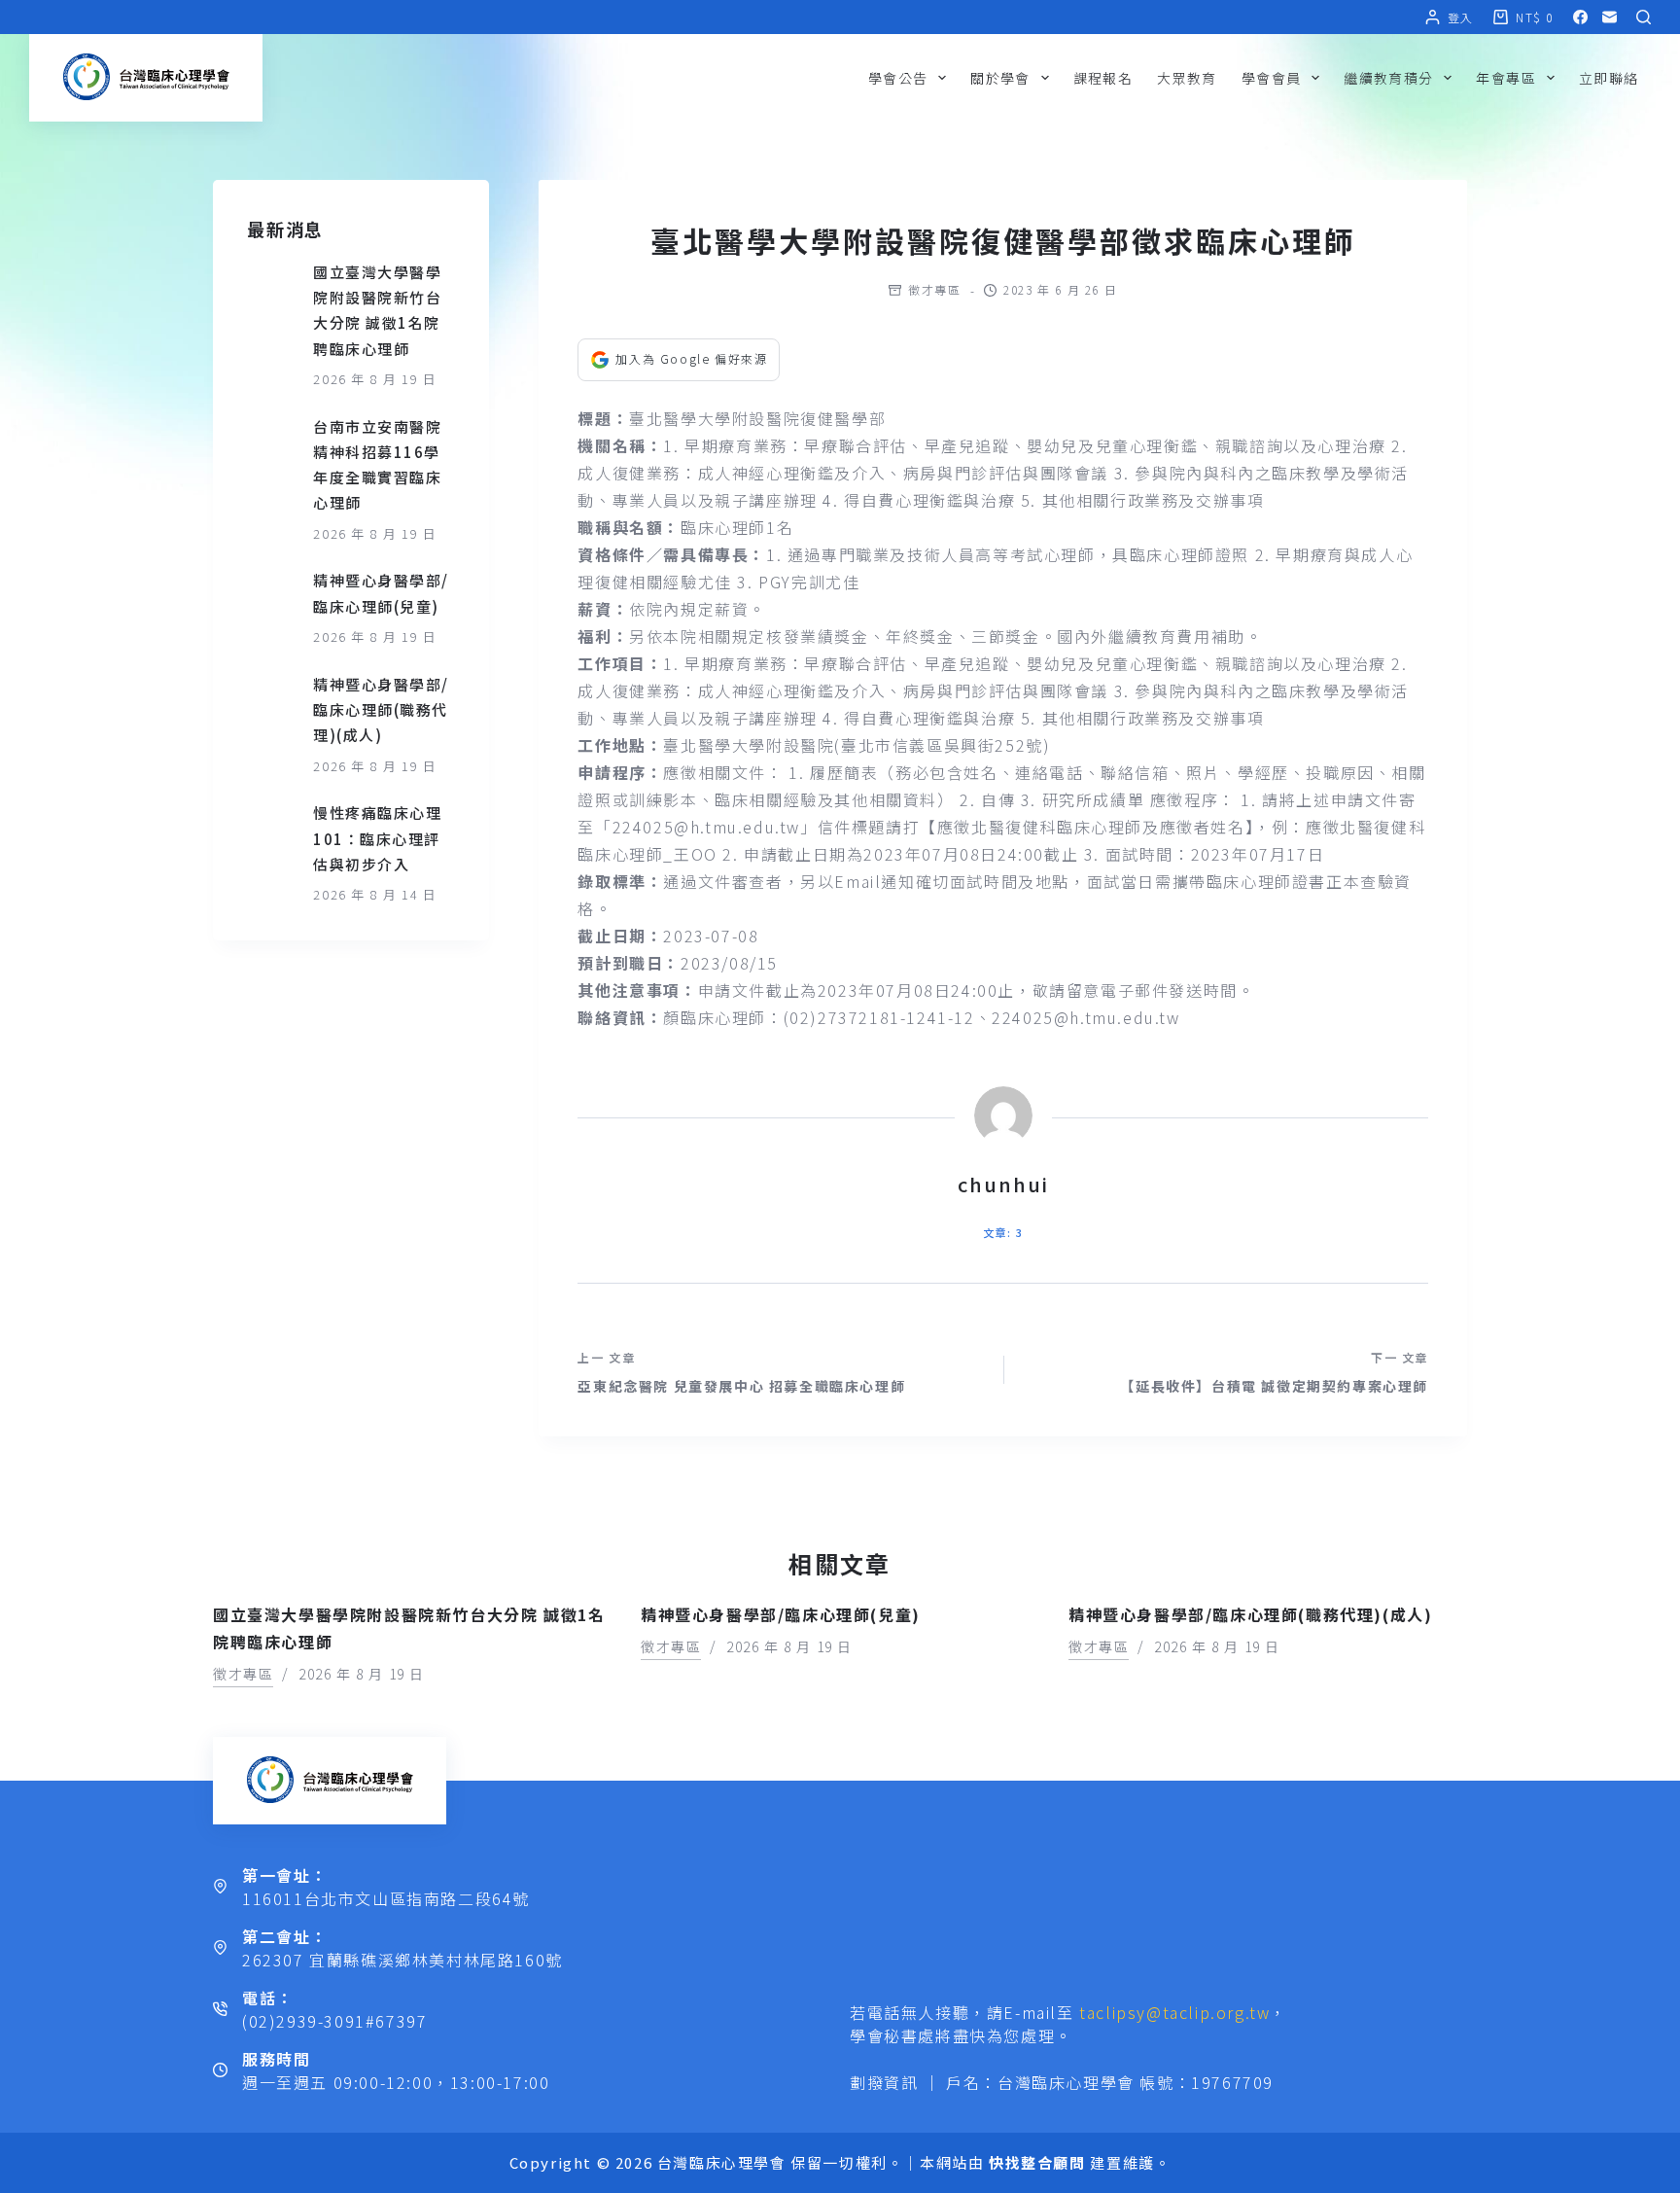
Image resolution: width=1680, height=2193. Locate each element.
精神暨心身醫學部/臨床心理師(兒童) (781, 1614)
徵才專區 (934, 289)
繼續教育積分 (1388, 78)
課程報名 (1103, 78)
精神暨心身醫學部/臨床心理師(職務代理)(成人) (381, 710)
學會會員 (1272, 78)
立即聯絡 (1609, 78)
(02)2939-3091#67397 (334, 2021)
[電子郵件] (1610, 17)
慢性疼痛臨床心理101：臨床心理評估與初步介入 (377, 838)
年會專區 (1506, 78)
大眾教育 (1187, 78)
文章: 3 (1003, 1232)
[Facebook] (1580, 17)
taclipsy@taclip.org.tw (1174, 2012)
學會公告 (898, 78)
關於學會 (1000, 78)
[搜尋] (1644, 17)
